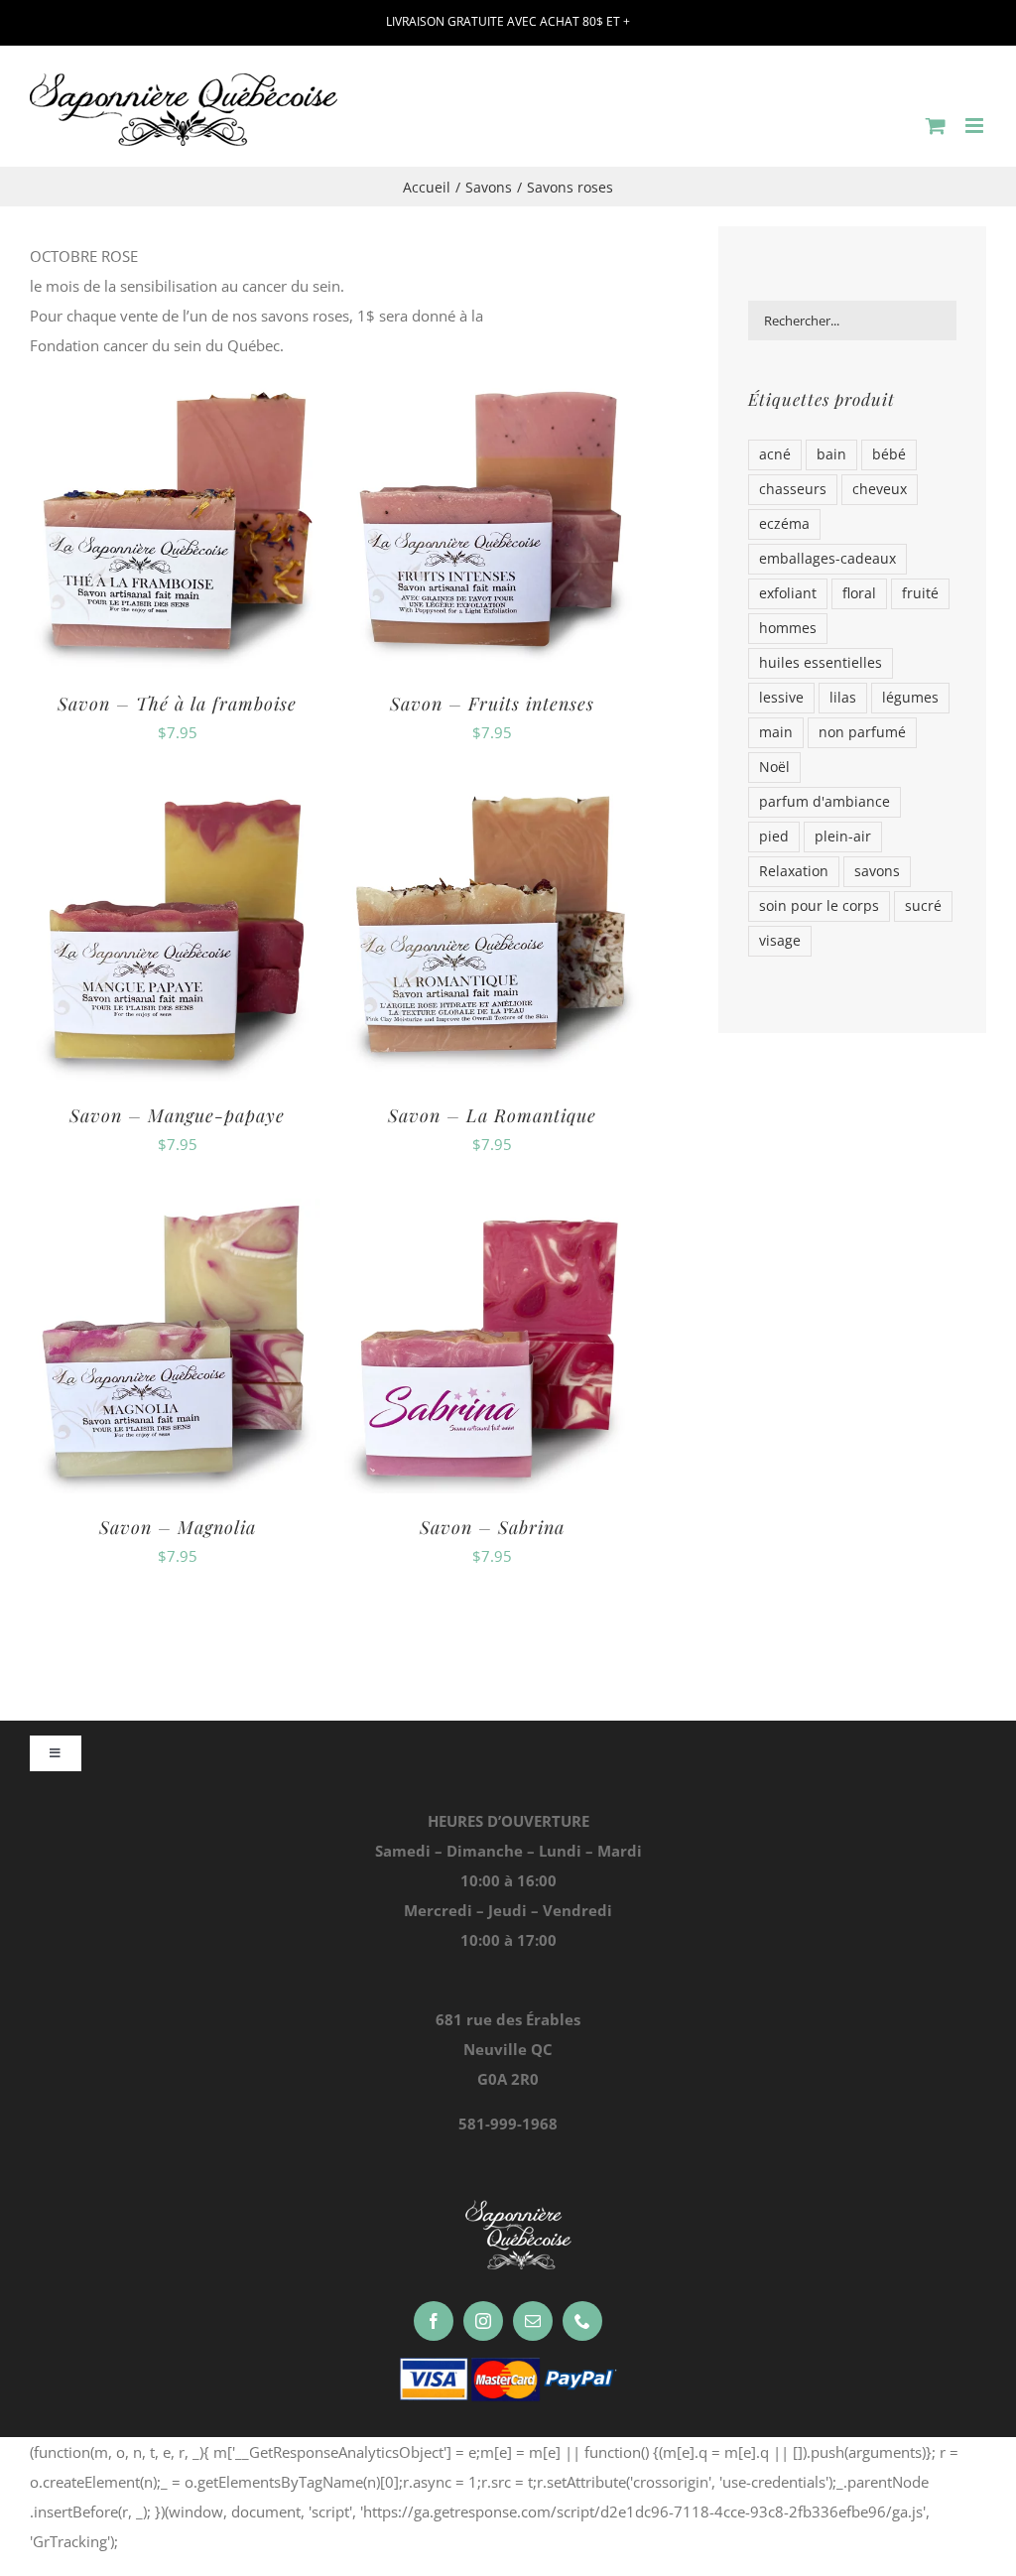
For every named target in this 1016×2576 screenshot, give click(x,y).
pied (774, 837)
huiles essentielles (821, 663)
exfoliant (788, 593)
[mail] (533, 2321)
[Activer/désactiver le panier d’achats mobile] (936, 126)
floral (859, 593)
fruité (920, 593)
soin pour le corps (819, 906)
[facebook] (434, 2321)
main (776, 732)
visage (780, 941)
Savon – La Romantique (492, 1115)
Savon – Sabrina (492, 1527)
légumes (910, 698)
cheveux (880, 489)
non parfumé (862, 732)
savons (877, 871)
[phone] (582, 2321)
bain (831, 454)
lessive (781, 698)
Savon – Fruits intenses (492, 704)
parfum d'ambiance (825, 802)
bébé (889, 454)
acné (775, 454)
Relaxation (794, 871)
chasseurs (793, 489)
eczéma (784, 524)
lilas (843, 698)
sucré (923, 906)
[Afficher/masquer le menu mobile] (976, 126)
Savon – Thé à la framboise (177, 704)
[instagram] (483, 2321)
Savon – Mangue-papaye (177, 1115)
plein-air (843, 837)
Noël (774, 767)
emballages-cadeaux (827, 559)
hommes (788, 628)
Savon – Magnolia (178, 1527)
